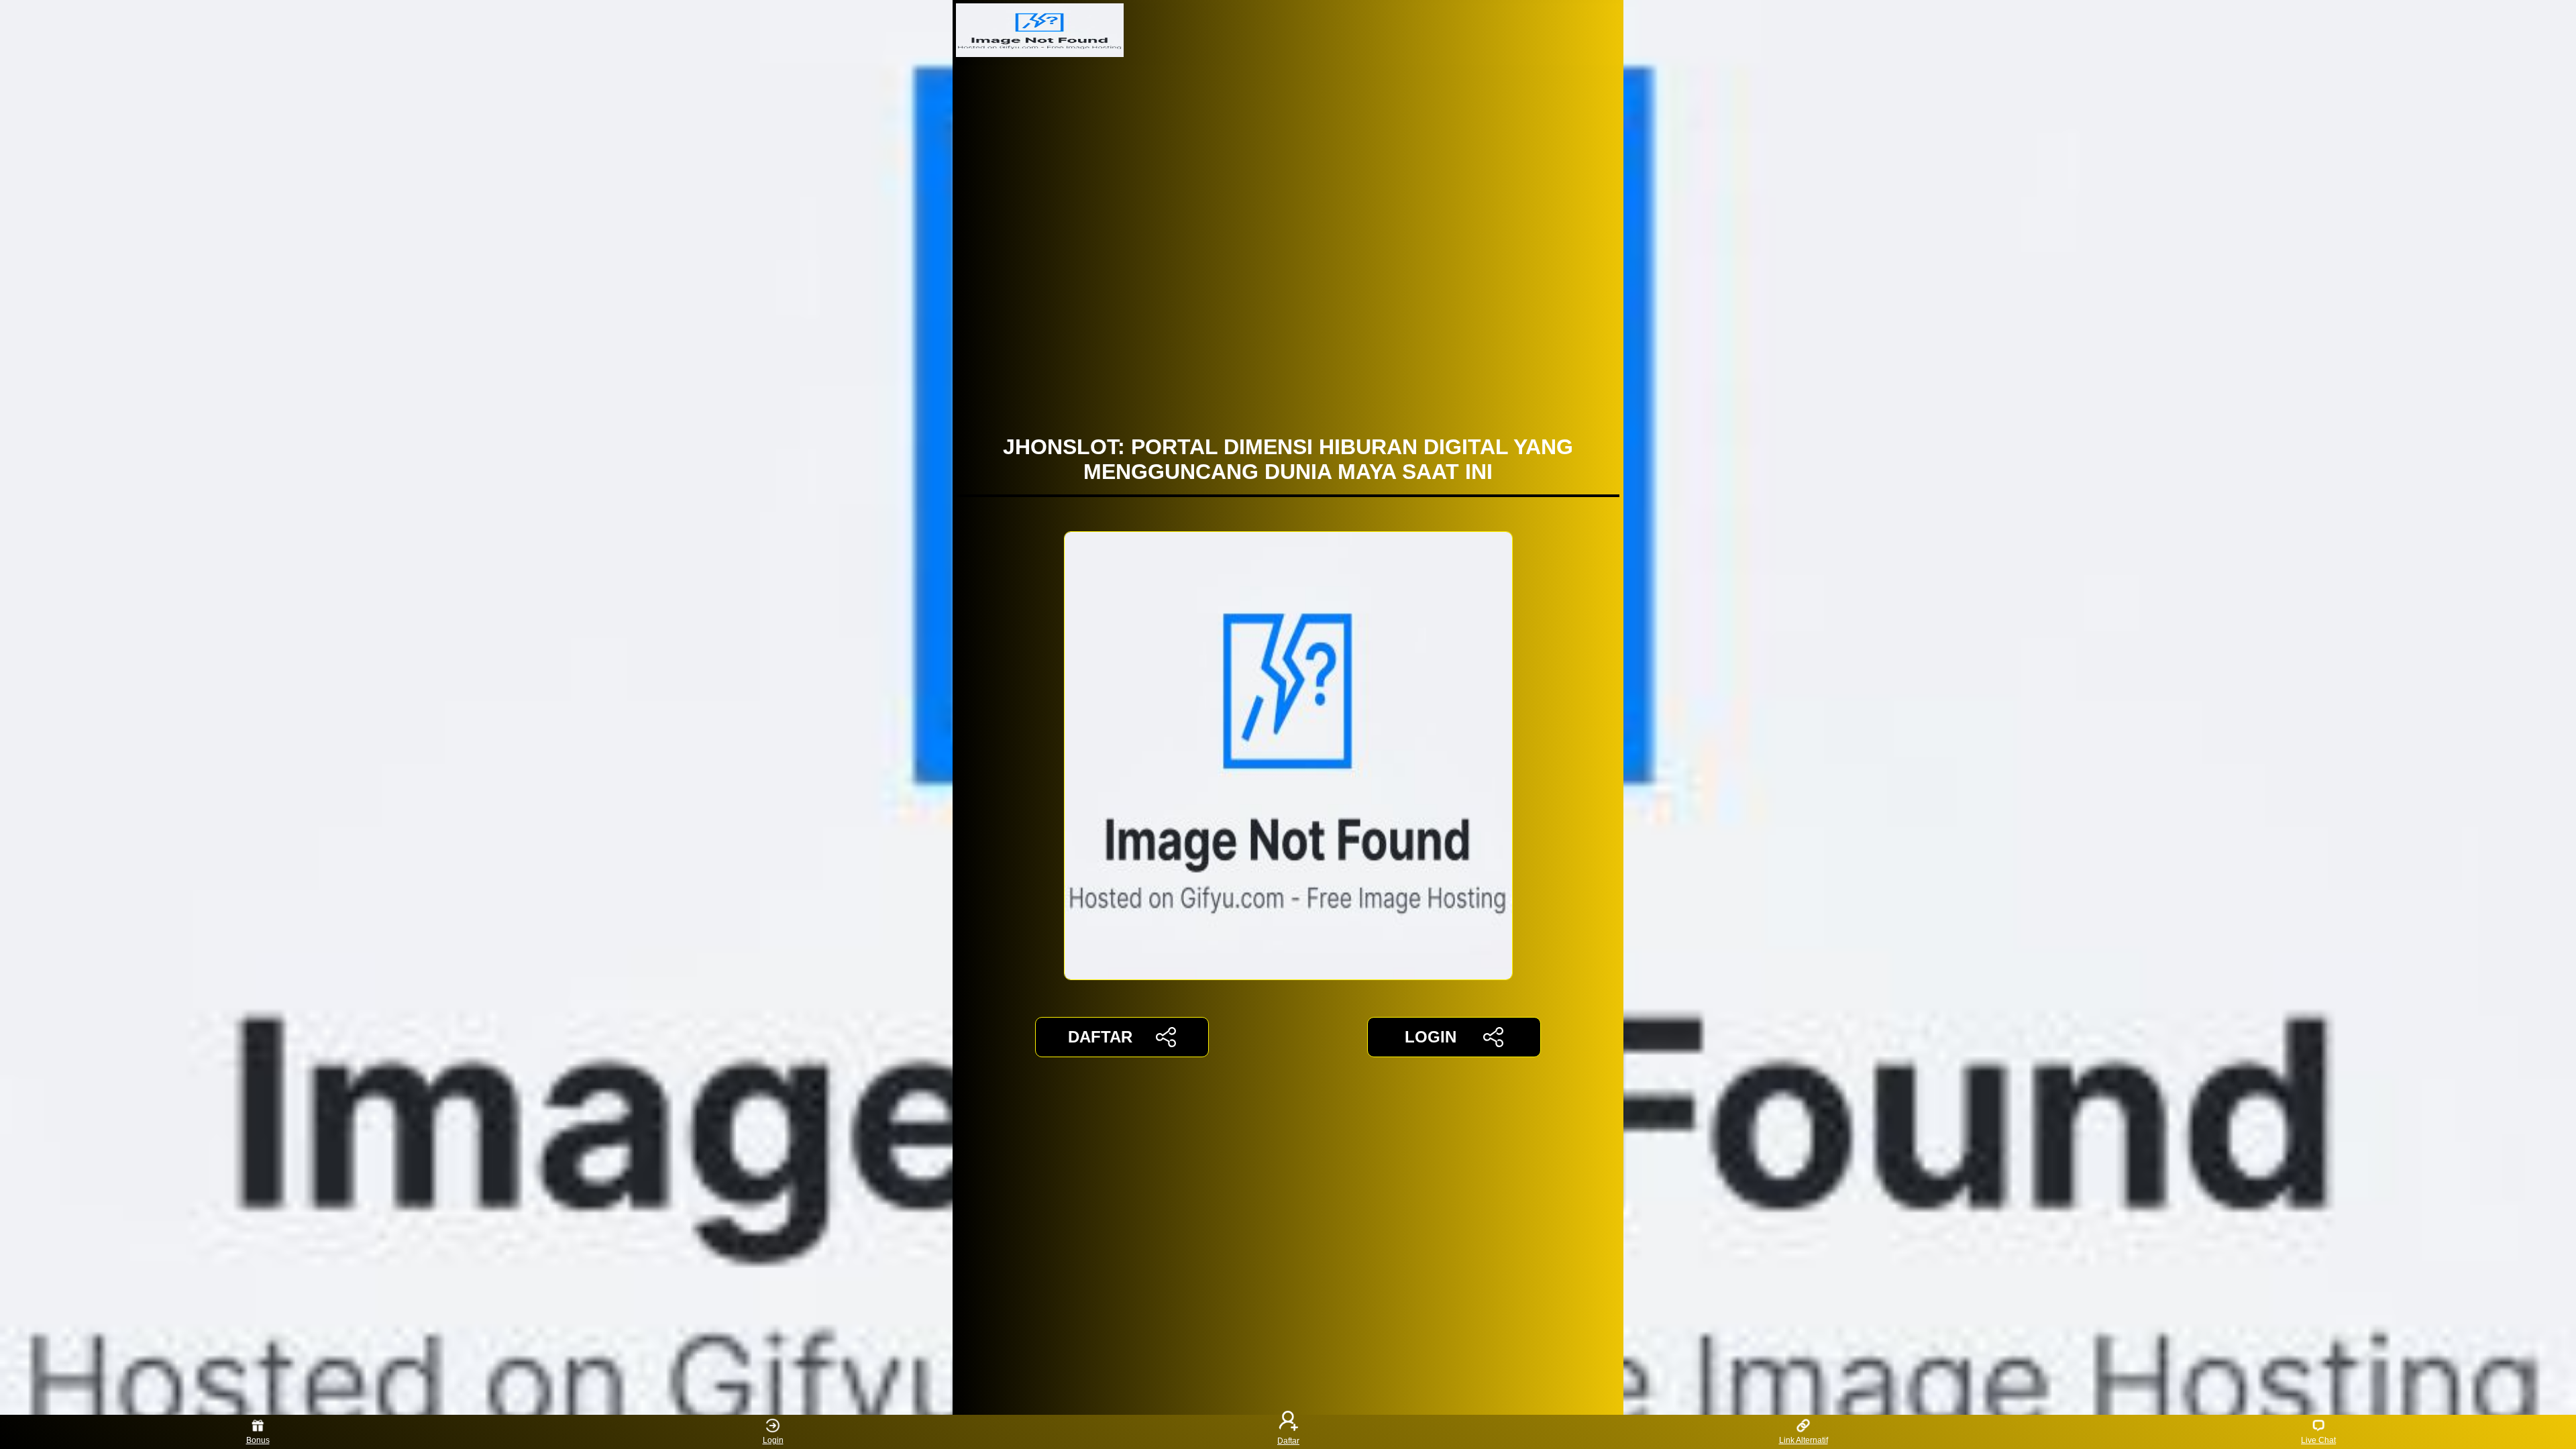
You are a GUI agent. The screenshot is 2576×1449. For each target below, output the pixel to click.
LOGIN (1431, 1037)
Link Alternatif (1804, 1440)
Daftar (1288, 1440)
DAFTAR (1100, 1037)
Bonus (258, 1440)
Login (773, 1440)
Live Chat (2318, 1440)
